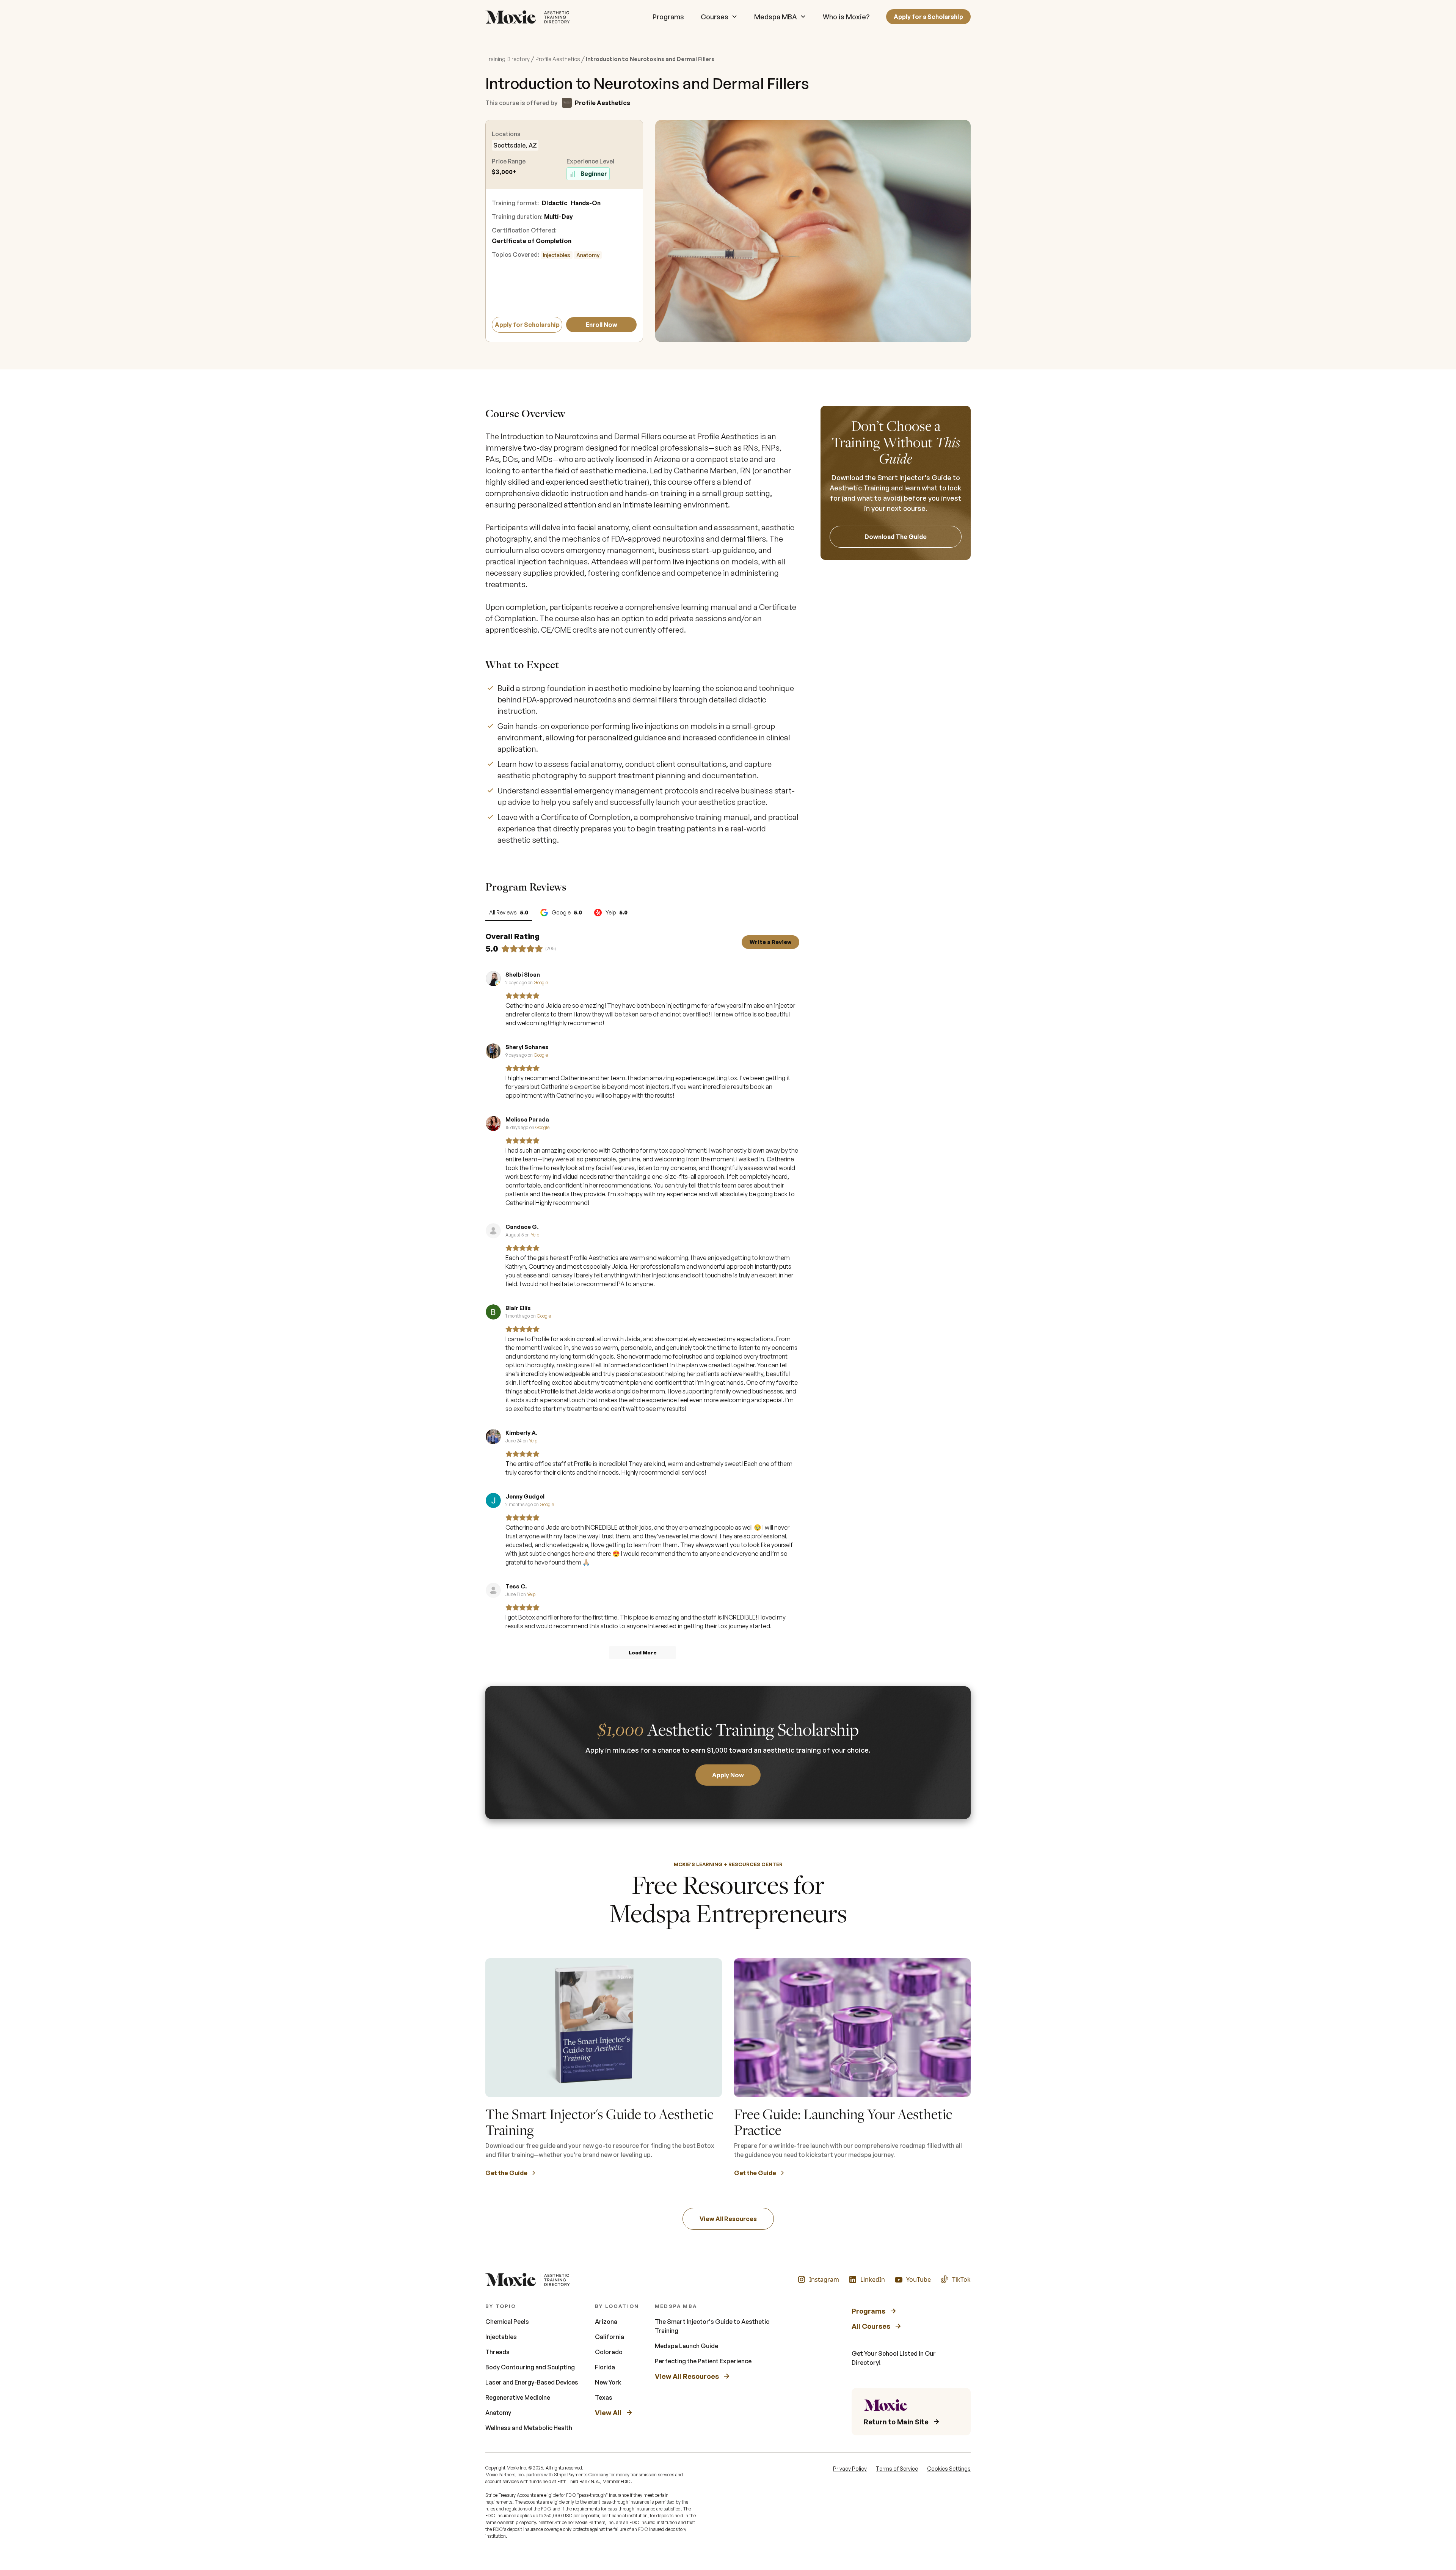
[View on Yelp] (493, 1231)
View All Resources (728, 2219)
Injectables (557, 255)
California (610, 2337)
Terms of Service (897, 2469)
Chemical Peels (507, 2322)
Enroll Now (602, 325)
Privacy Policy (850, 2469)
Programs (668, 17)
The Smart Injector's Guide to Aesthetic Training (712, 2326)
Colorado (609, 2352)
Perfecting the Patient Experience (703, 2361)
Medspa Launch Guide (686, 2346)
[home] (530, 17)
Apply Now (728, 1775)
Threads (497, 2352)
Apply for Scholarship (527, 325)
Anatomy (588, 255)
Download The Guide (896, 537)
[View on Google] (493, 979)
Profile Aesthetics (558, 59)
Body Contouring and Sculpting (530, 2367)
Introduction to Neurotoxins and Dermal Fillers (650, 59)
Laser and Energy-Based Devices (532, 2382)
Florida (605, 2367)
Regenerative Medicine (518, 2397)
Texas (604, 2397)
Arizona (606, 2322)
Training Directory (508, 59)
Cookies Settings (949, 2469)
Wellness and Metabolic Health (529, 2428)
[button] (719, 17)
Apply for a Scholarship (928, 17)
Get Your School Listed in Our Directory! (894, 2358)
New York (608, 2382)
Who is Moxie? (846, 17)
